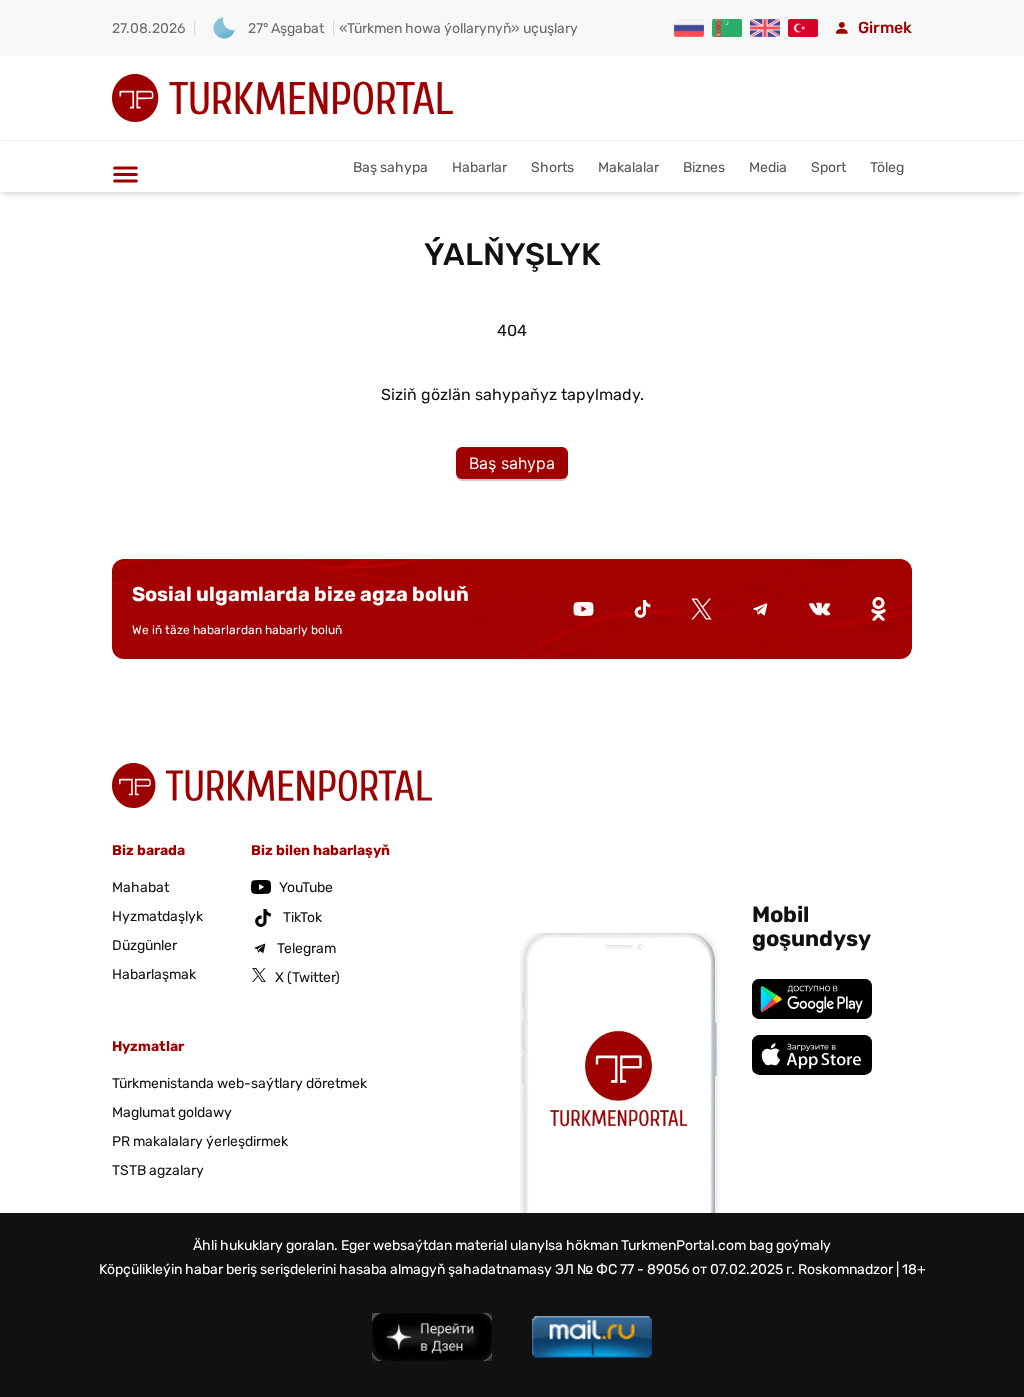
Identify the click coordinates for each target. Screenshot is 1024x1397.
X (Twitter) (307, 977)
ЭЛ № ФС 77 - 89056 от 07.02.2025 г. (675, 1269)
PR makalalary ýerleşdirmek (200, 1141)
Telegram (306, 948)
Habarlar (479, 167)
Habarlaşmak (154, 974)
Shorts (552, 167)
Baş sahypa (390, 167)
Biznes (704, 167)
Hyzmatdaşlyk (157, 916)
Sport (828, 167)
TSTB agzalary (158, 1170)
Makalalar (628, 167)
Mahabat (140, 887)
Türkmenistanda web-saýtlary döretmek (239, 1083)
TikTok (302, 917)
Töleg (887, 167)
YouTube (306, 887)
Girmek (885, 27)
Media (768, 167)
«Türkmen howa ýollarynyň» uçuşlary (458, 28)
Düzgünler (144, 945)
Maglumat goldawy (172, 1112)
